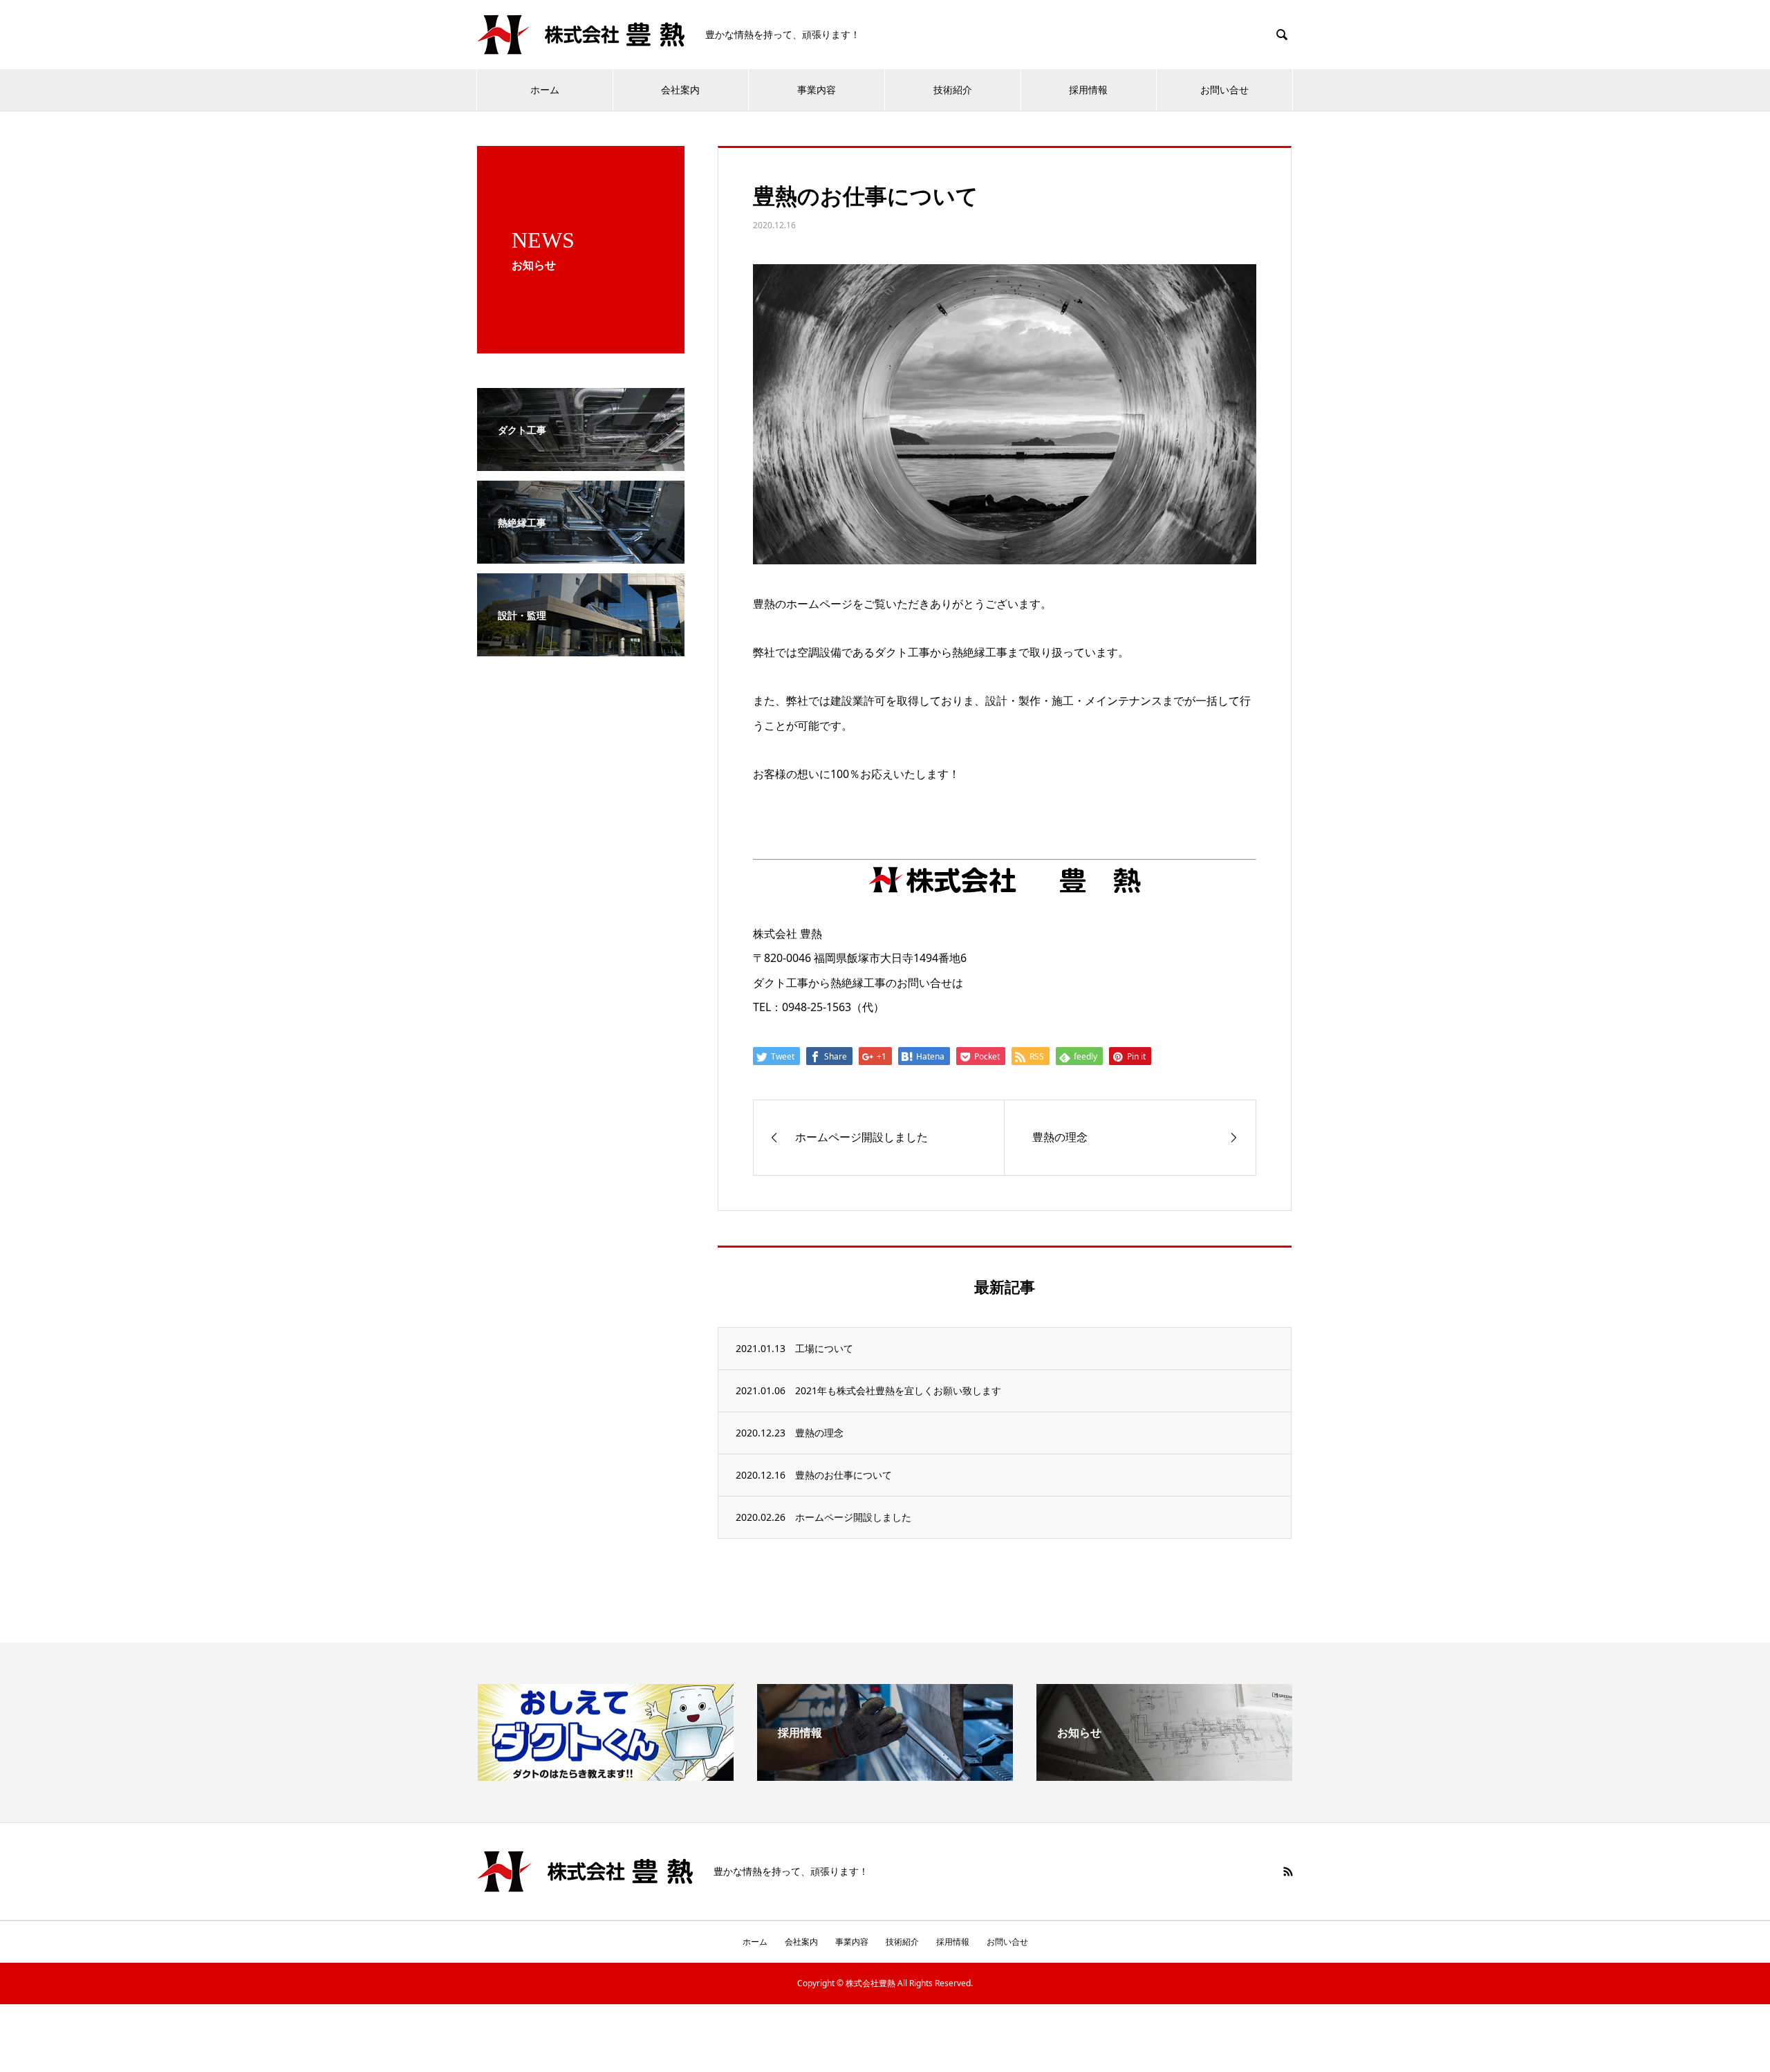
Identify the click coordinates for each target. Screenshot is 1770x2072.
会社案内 (680, 90)
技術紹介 (953, 90)
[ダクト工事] (581, 461)
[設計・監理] (581, 647)
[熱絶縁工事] (581, 554)
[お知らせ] (1164, 1775)
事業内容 (817, 90)
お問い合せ (1224, 90)
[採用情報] (885, 1775)
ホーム (545, 90)
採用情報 (1088, 90)
